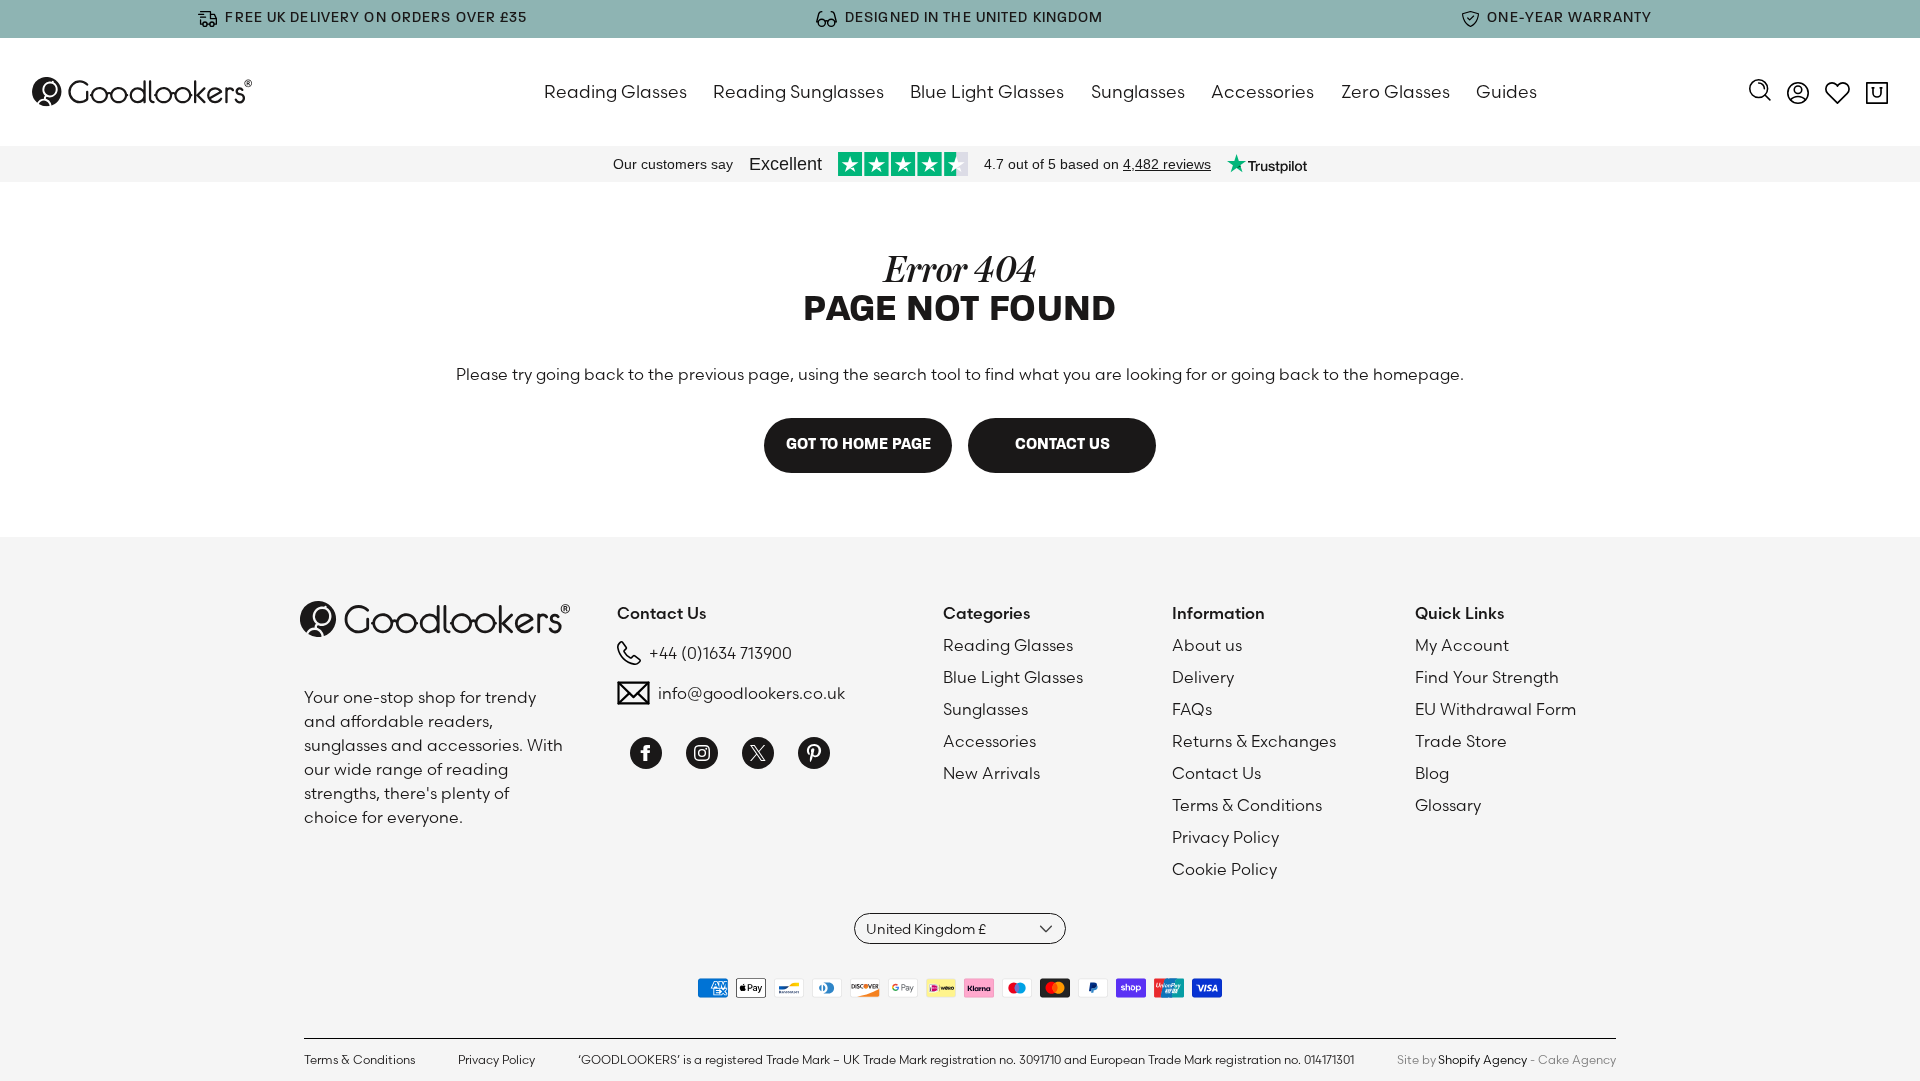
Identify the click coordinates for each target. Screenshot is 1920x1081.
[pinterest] (814, 756)
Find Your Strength (1487, 677)
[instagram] (702, 756)
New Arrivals (991, 773)
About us (1207, 645)
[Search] (1760, 92)
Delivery (1203, 677)
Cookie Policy (1224, 869)
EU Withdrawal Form (1495, 709)
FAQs (1192, 709)
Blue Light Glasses (987, 91)
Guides (1506, 91)
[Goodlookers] (142, 91)
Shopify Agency (1482, 1059)
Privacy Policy (1225, 837)
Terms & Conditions (1247, 805)
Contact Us (1216, 773)
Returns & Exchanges (1254, 741)
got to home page (858, 445)
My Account (1462, 645)
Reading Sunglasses (798, 91)
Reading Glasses (615, 91)
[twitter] (758, 756)
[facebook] (646, 756)
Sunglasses (1138, 91)
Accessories (1262, 91)
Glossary (1448, 805)
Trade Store (1461, 741)
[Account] (1798, 96)
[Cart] (1877, 96)
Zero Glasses (1395, 91)
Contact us (1062, 445)
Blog (1432, 773)
